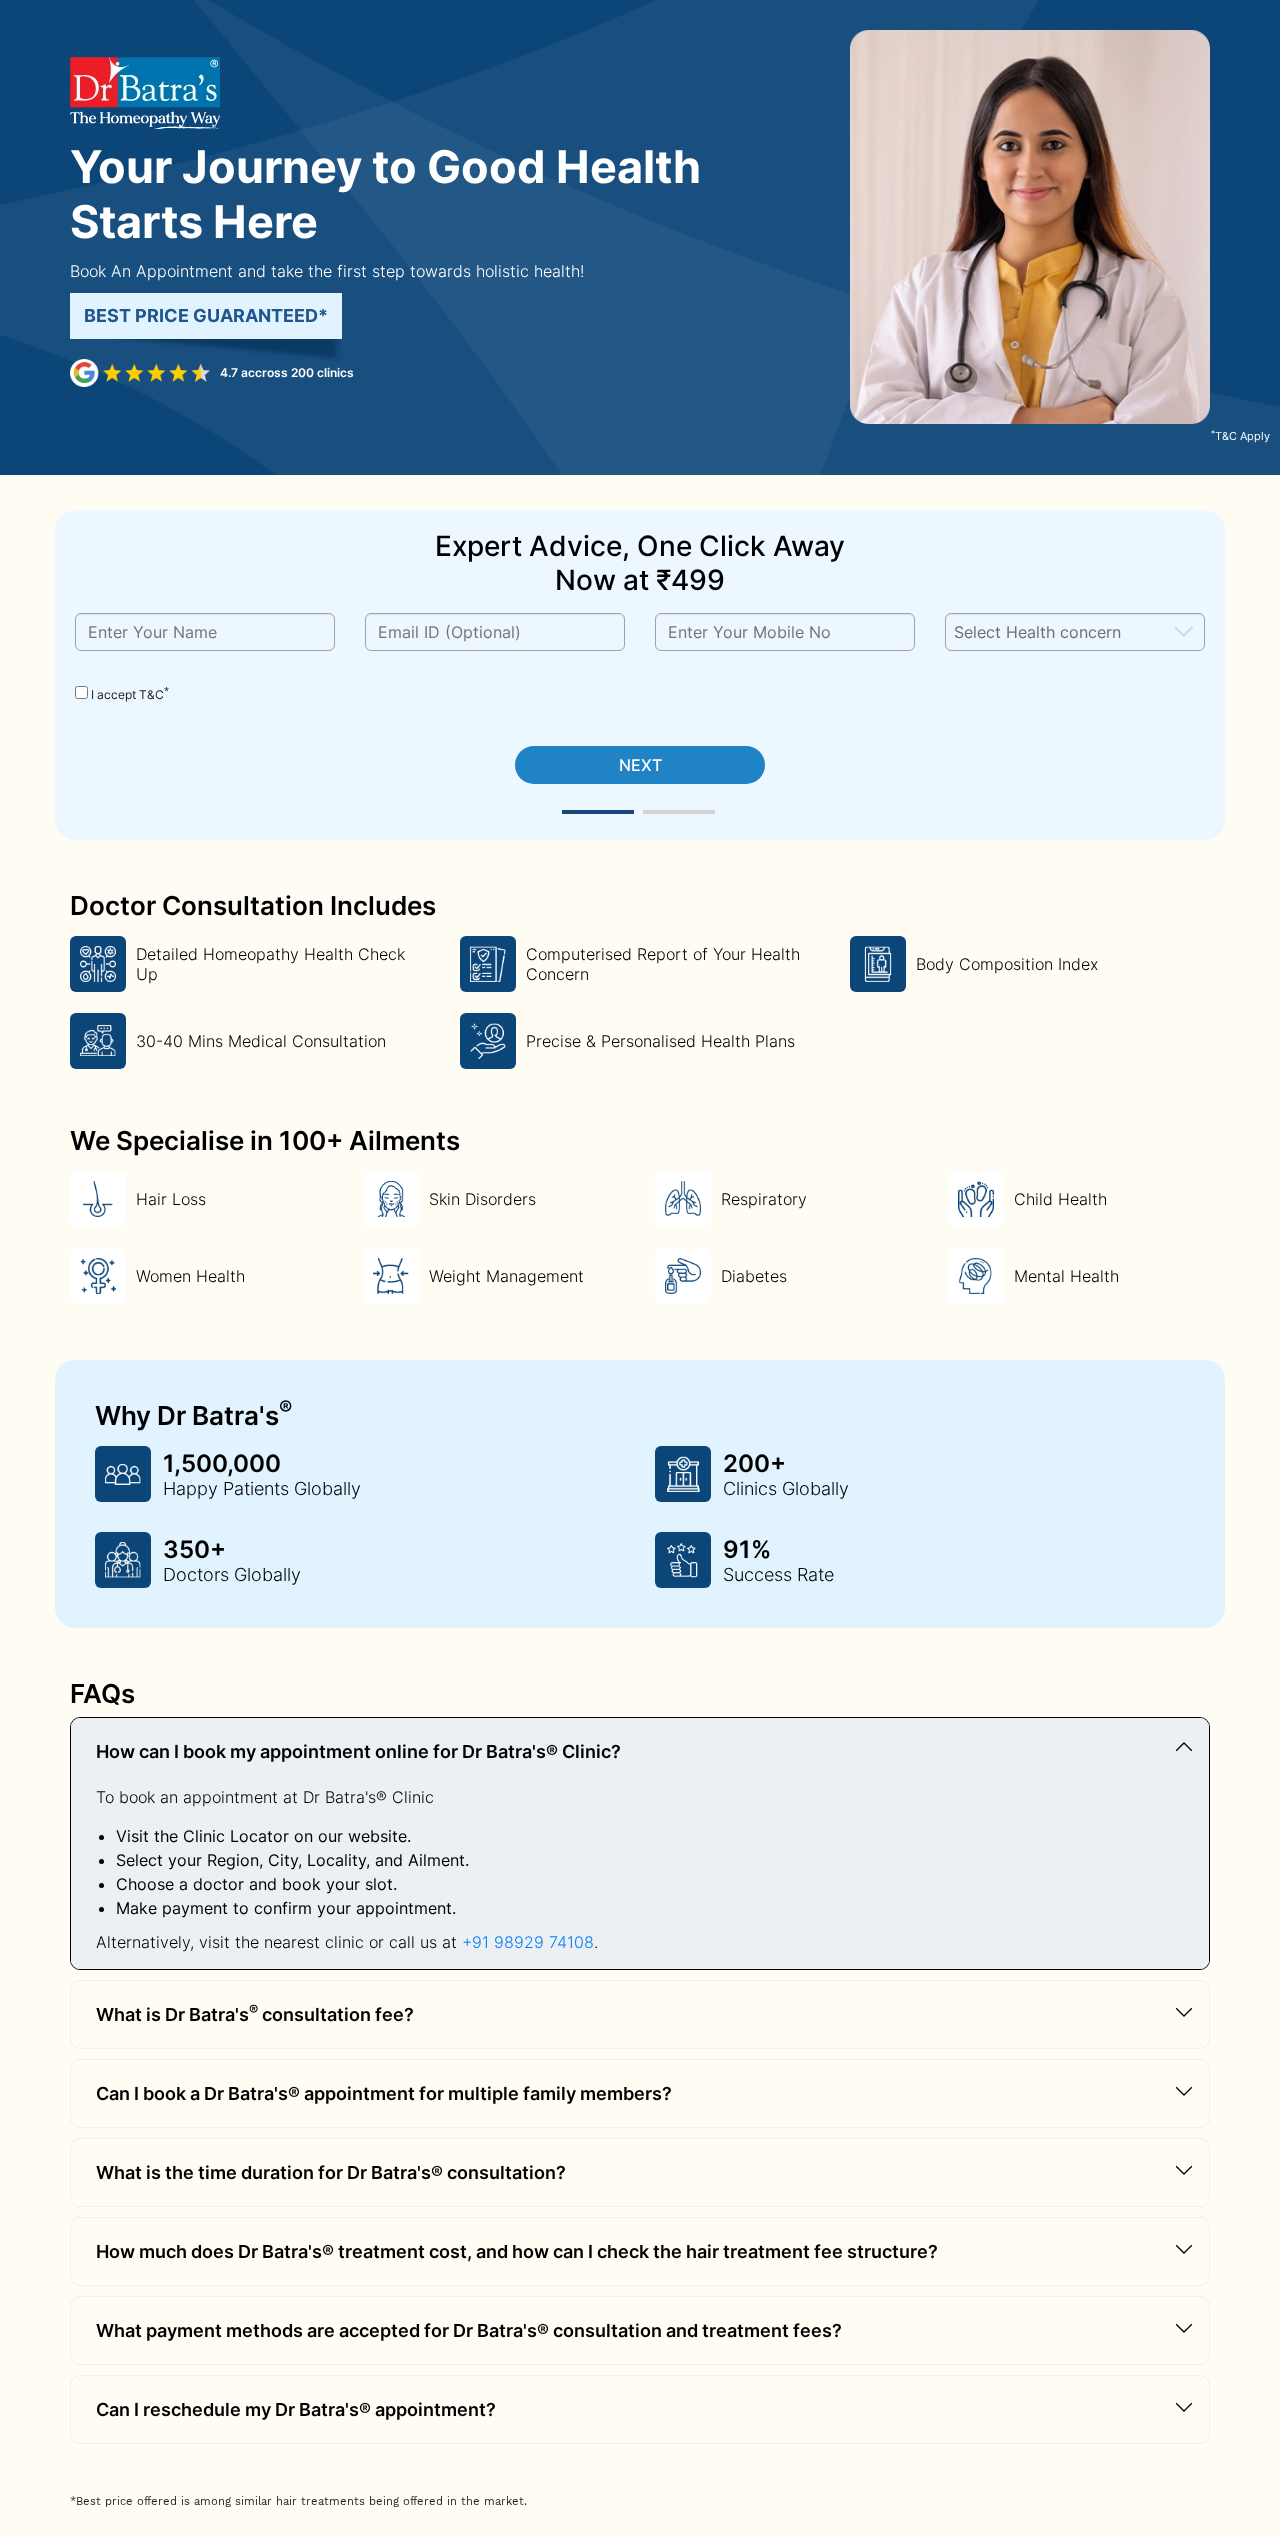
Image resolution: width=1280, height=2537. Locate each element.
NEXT (640, 765)
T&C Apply (1240, 436)
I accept (128, 694)
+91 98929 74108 (528, 1942)
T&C (151, 694)
